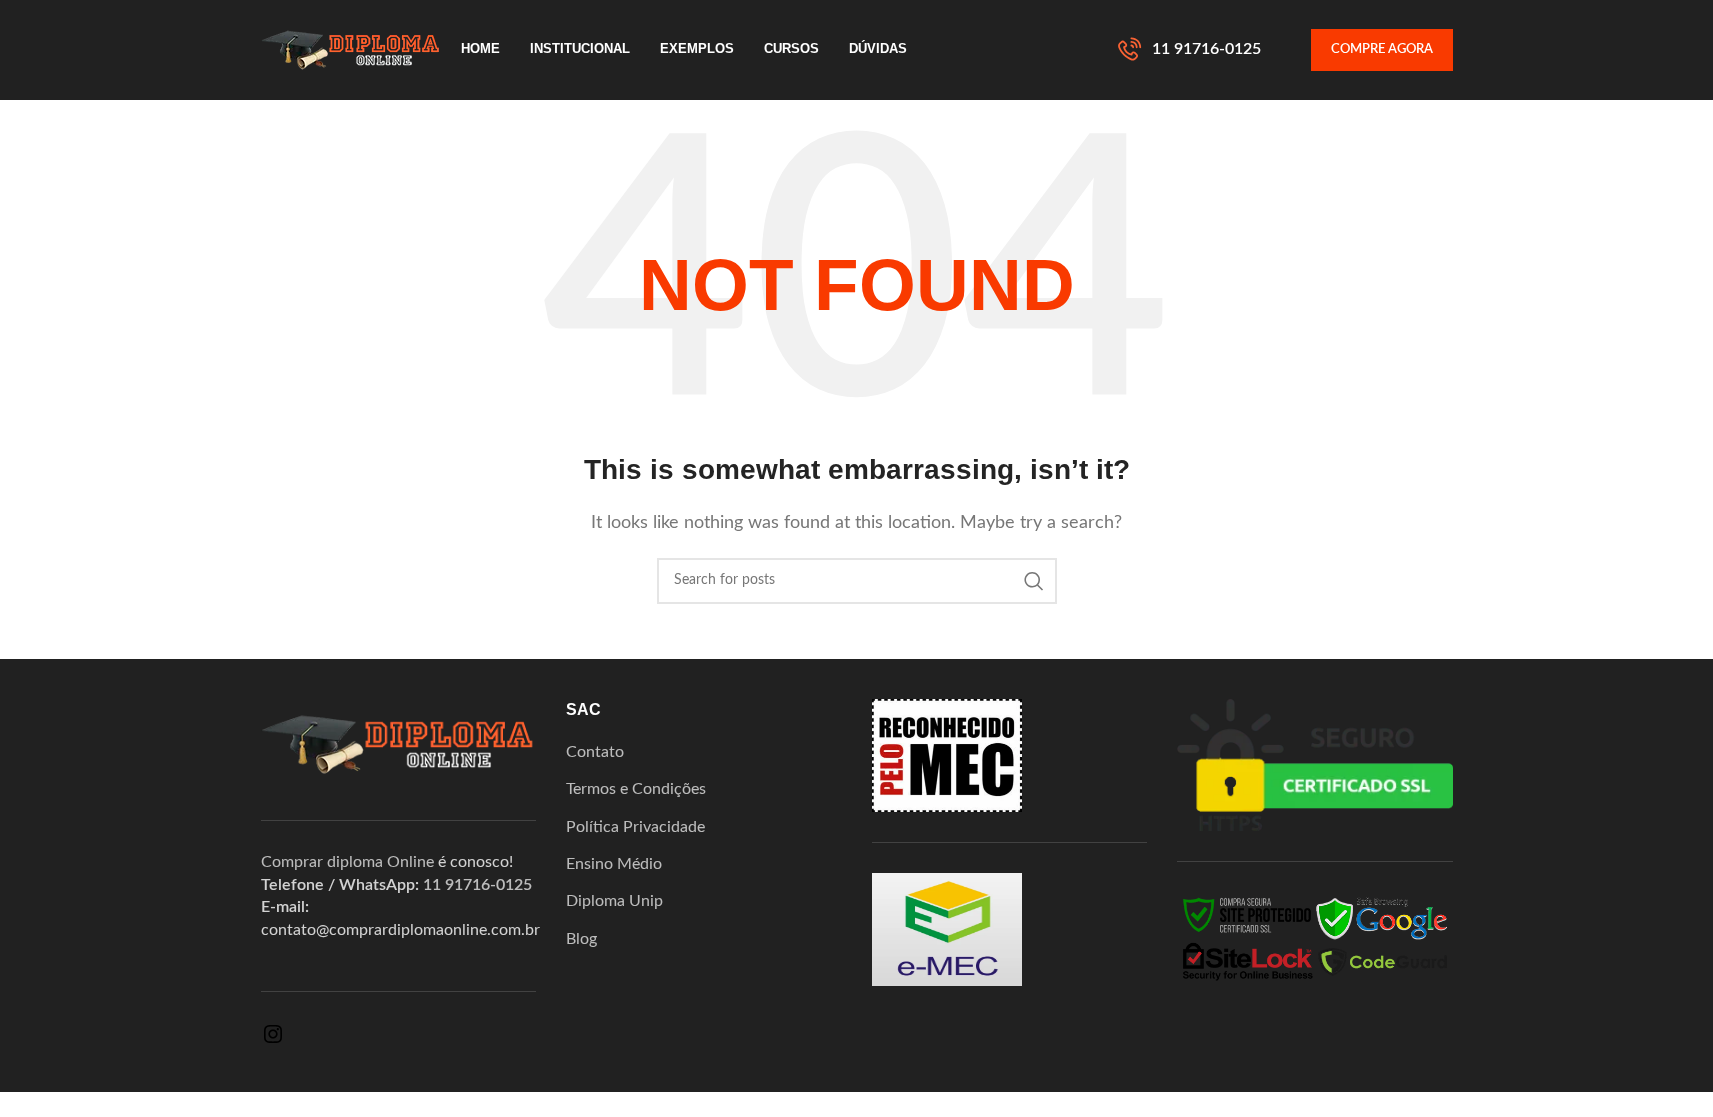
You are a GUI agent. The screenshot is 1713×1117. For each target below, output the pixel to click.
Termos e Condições (636, 789)
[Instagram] (273, 1041)
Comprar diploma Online (347, 862)
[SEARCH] (1034, 581)
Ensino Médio (614, 864)
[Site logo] (351, 49)
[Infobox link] (1189, 50)
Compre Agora (1382, 49)
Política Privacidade (635, 827)
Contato (595, 752)
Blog (581, 939)
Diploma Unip (614, 901)
